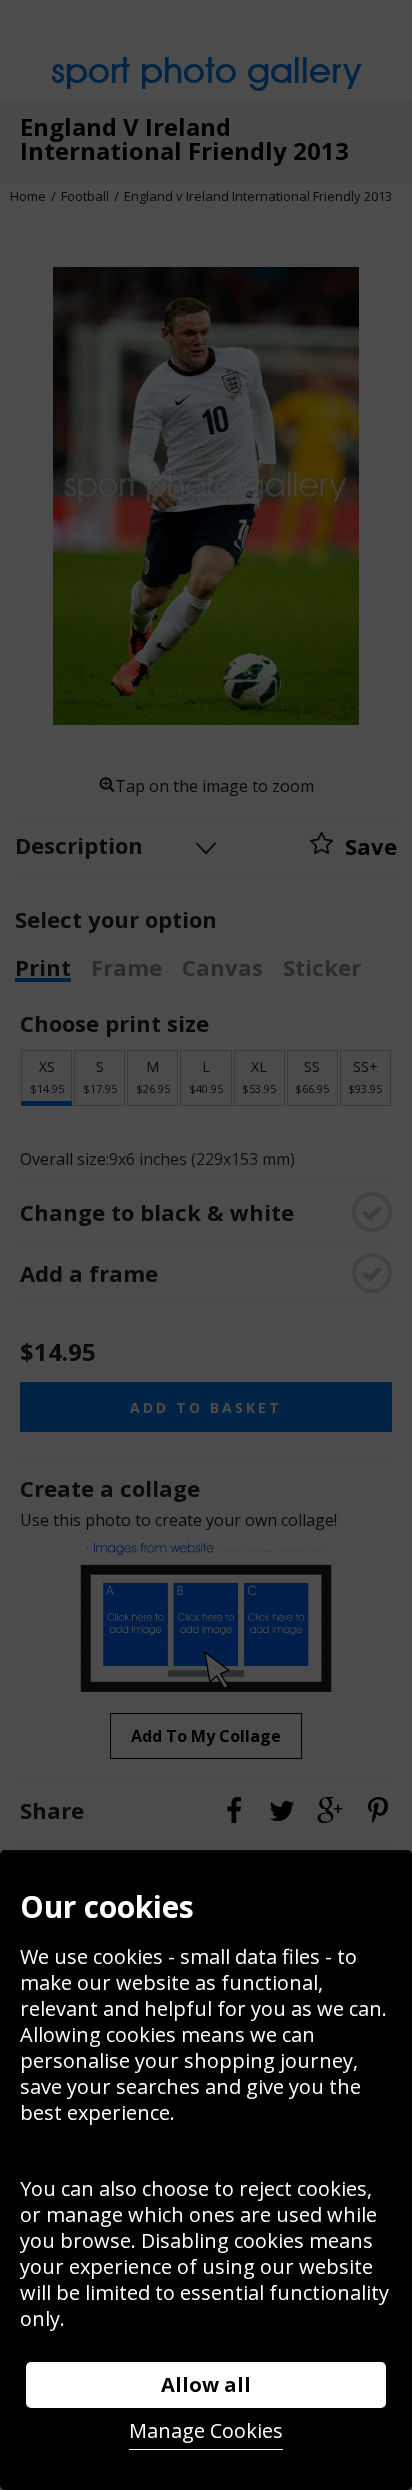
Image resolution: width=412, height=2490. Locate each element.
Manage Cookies (206, 2430)
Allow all (206, 2384)
